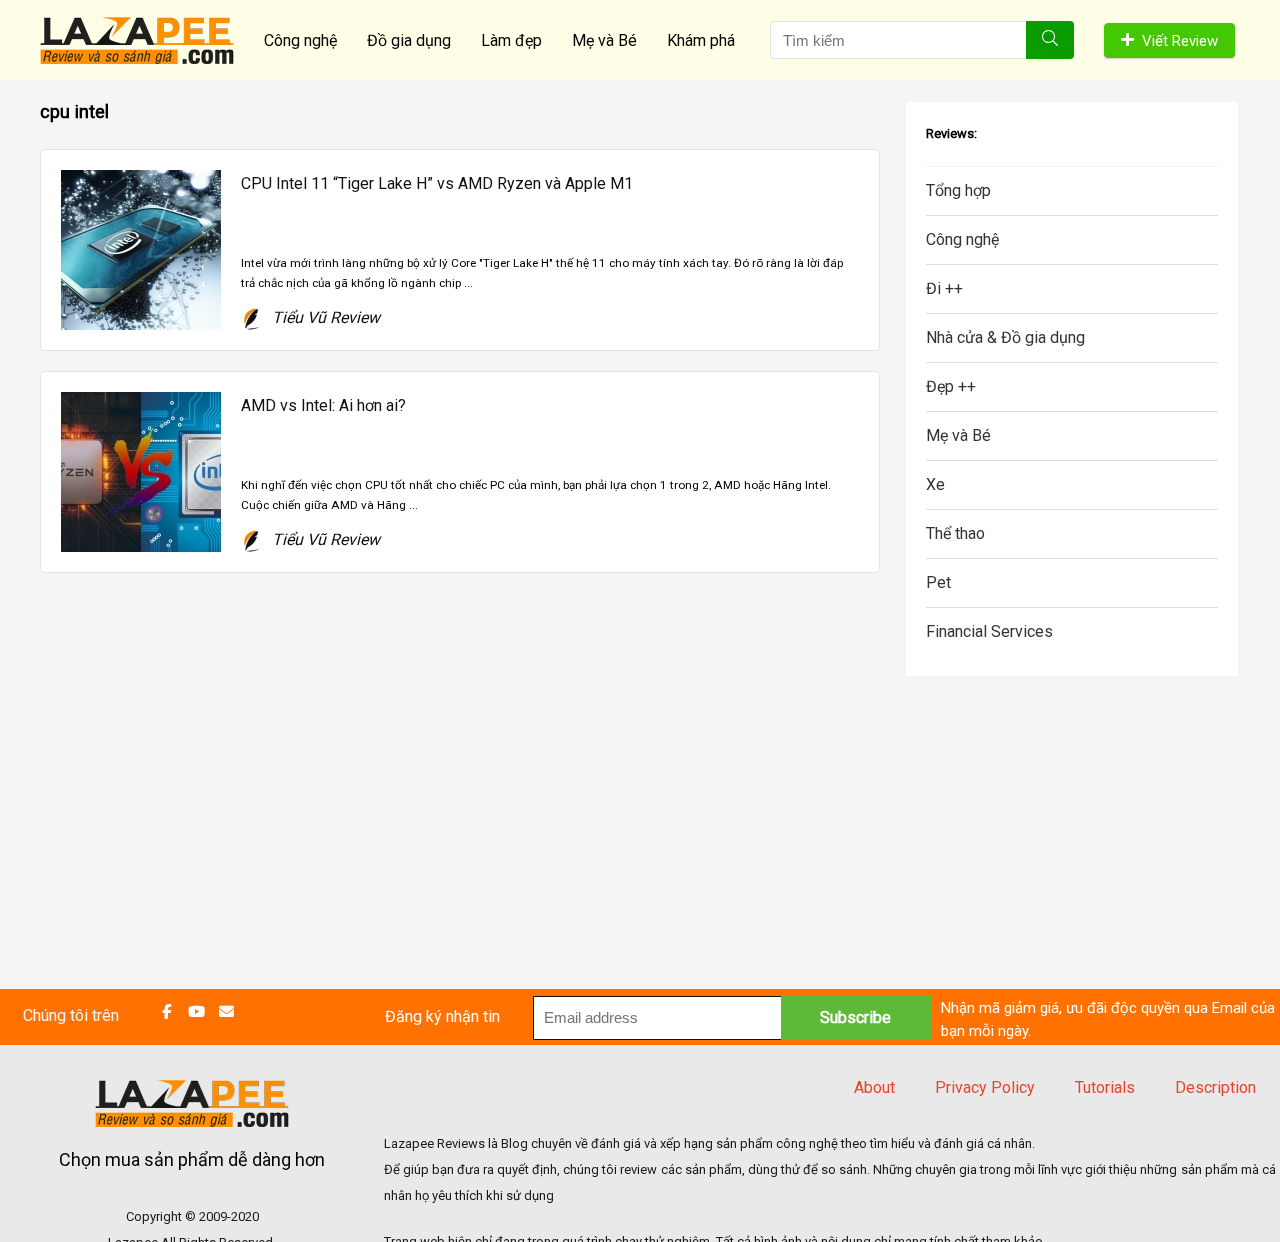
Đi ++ (944, 288)
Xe (935, 484)
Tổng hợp (958, 190)
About (874, 1087)
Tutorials (1105, 1087)
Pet (938, 582)
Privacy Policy (985, 1087)
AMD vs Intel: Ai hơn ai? (323, 405)
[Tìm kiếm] (1050, 40)
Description (1215, 1087)
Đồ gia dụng (409, 40)
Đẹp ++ (951, 386)
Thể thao (955, 533)
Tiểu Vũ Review (324, 317)
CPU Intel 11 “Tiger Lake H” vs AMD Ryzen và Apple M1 (437, 183)
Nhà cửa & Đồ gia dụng (1005, 337)
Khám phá (701, 40)
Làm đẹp (511, 40)
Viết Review (1180, 41)
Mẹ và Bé (604, 40)
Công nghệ (300, 40)
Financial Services (989, 631)
